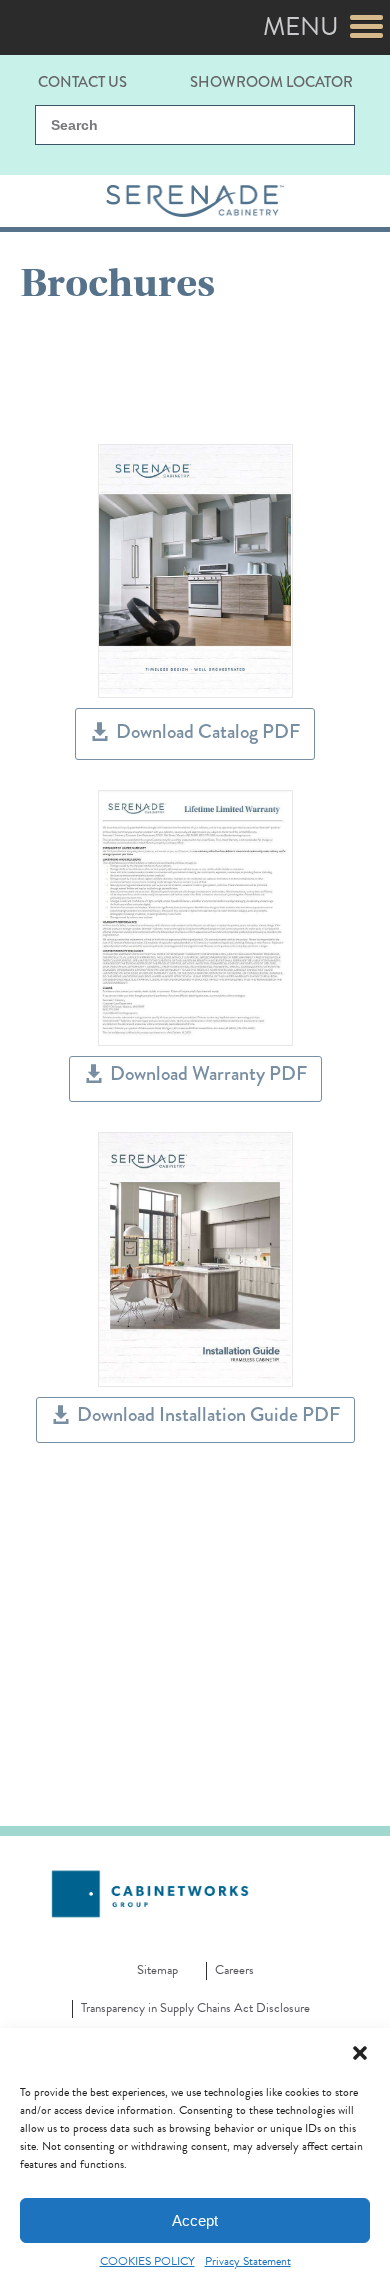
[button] (360, 2053)
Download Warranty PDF (208, 1073)
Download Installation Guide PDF (208, 1414)
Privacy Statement (248, 2261)
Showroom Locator (271, 80)
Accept (195, 2220)
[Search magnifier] (328, 126)
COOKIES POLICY (147, 2261)
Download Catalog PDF (208, 731)
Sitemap (157, 1971)
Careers (234, 1971)
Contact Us (82, 80)
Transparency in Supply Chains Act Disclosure (195, 2009)
